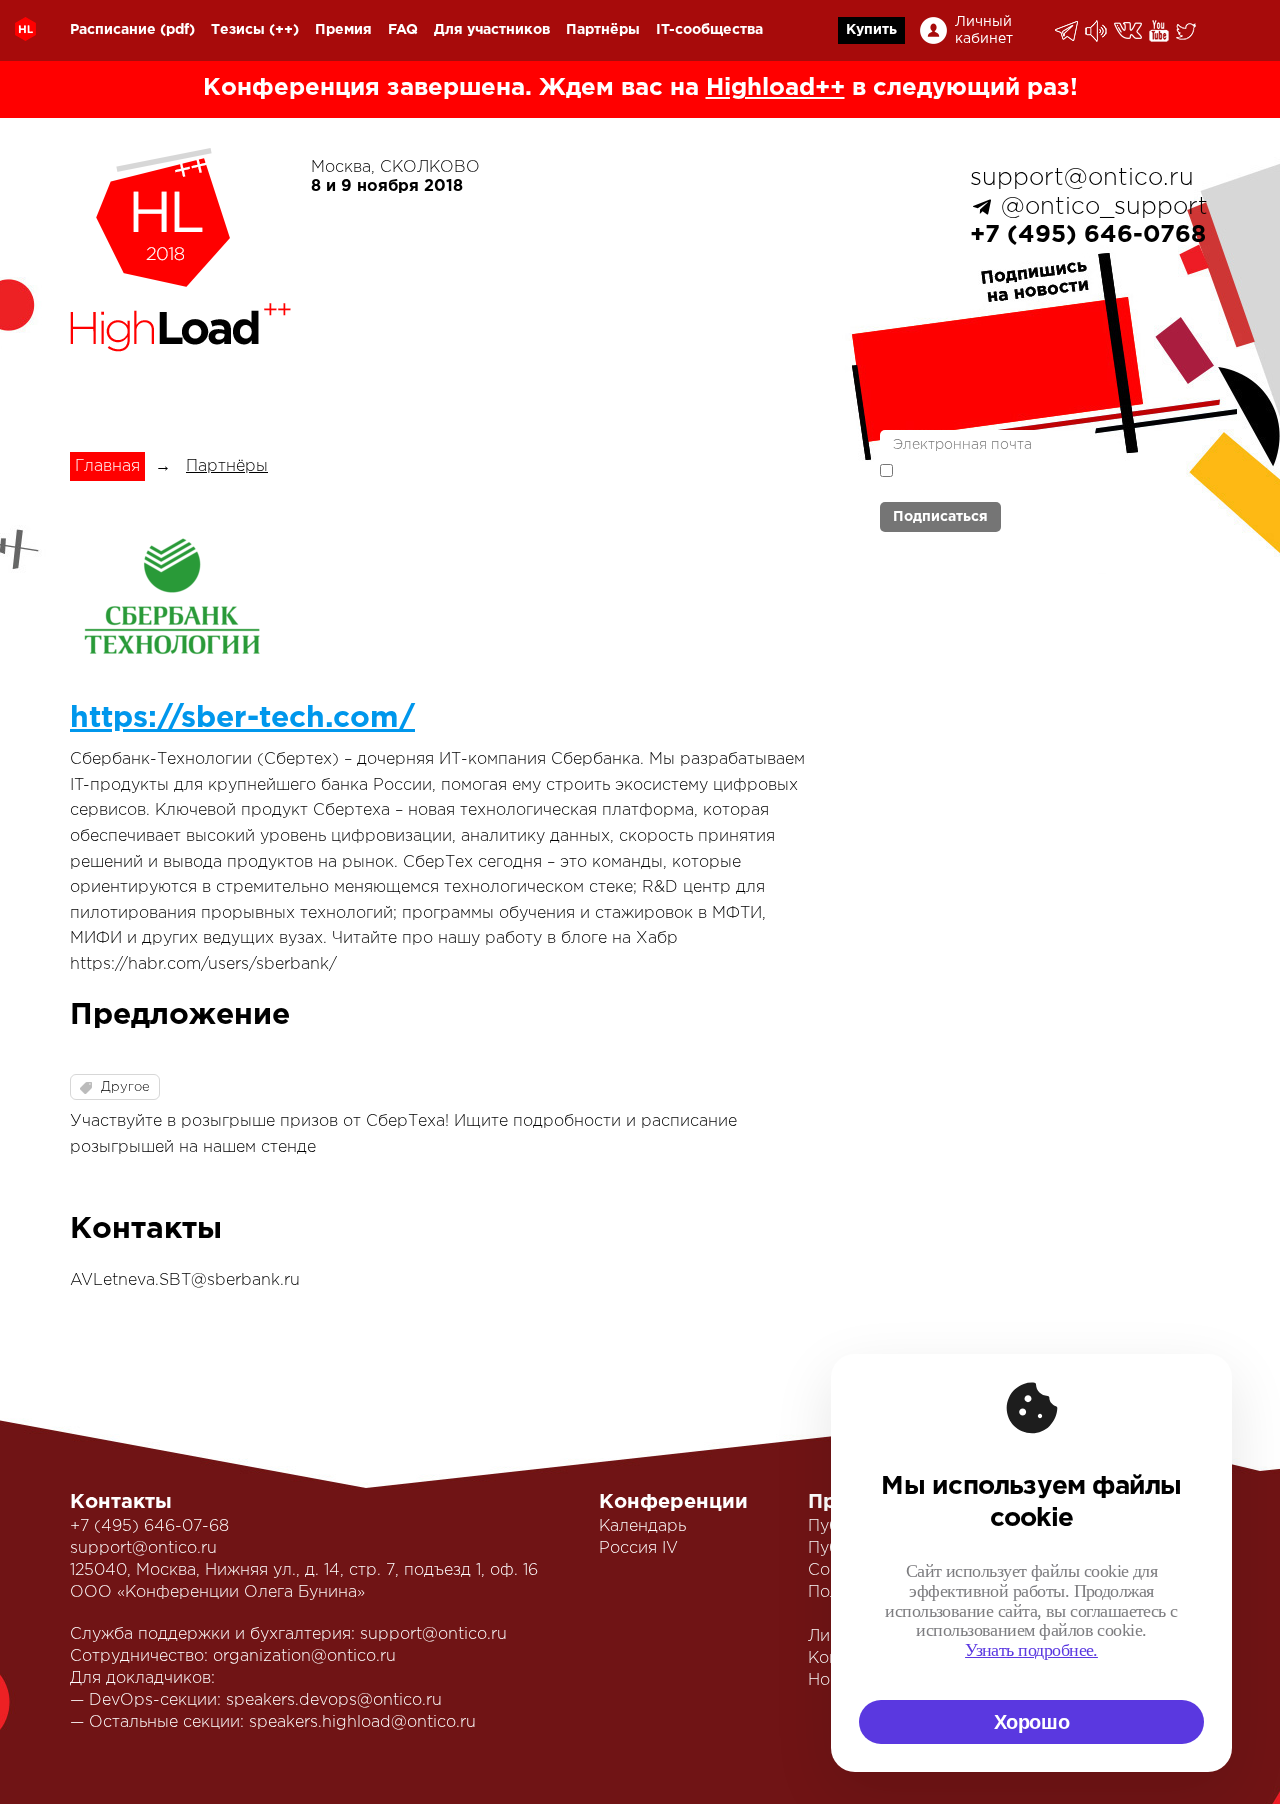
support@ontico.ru (1082, 178)
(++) (284, 30)
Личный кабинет (984, 30)
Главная (107, 466)
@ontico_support (1104, 207)
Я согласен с (1000, 479)
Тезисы (238, 30)
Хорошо (1032, 1722)
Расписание (113, 30)
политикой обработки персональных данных (1000, 479)
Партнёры (603, 30)
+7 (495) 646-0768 (1088, 235)
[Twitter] (1187, 31)
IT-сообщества (709, 30)
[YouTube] (1160, 31)
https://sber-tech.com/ (242, 718)
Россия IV (638, 1548)
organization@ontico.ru (304, 1656)
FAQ (403, 30)
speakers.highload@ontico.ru (362, 1722)
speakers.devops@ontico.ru (334, 1700)
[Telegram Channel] (1097, 31)
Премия (343, 30)
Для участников (492, 30)
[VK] (1129, 30)
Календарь (642, 1526)
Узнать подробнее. (1031, 1650)
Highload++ (775, 88)
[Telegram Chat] (1068, 31)
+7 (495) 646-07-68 (149, 1526)
